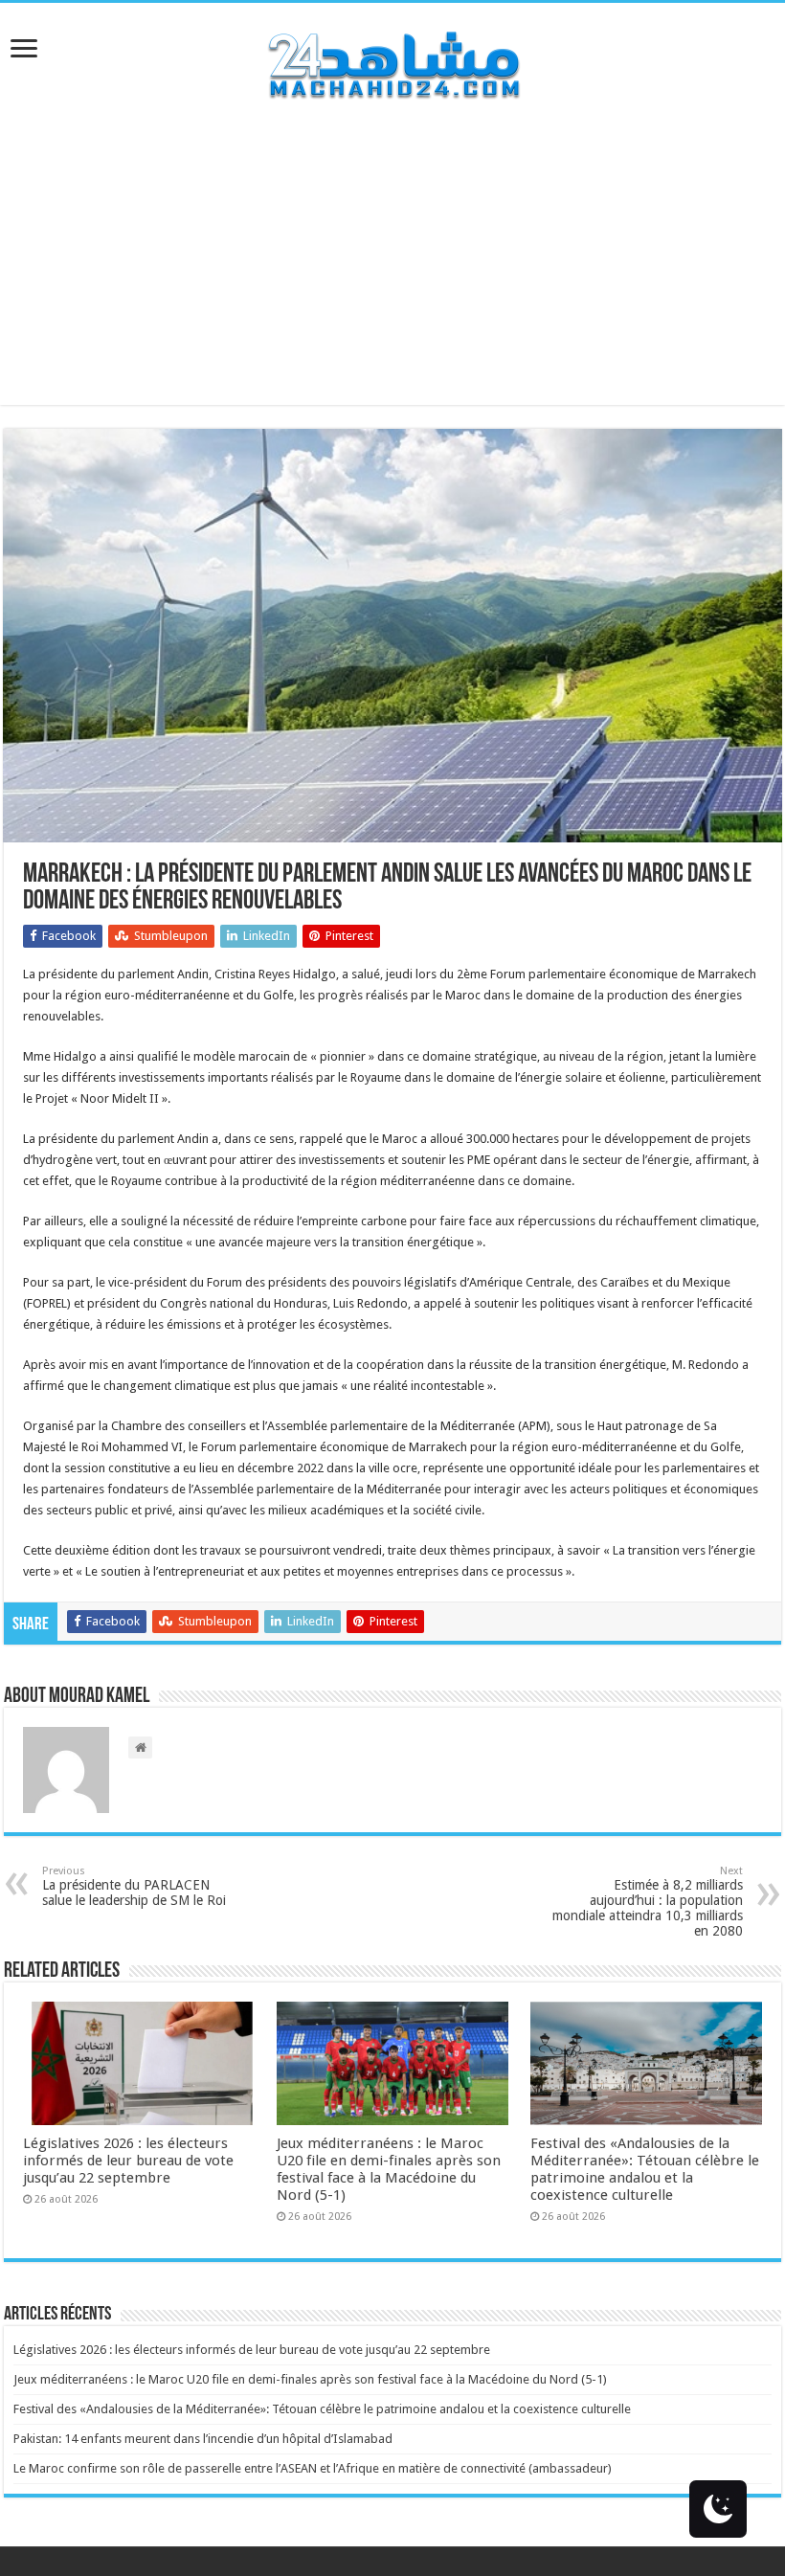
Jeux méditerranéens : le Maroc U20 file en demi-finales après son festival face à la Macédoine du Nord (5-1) (389, 2169)
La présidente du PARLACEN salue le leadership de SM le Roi (134, 1886)
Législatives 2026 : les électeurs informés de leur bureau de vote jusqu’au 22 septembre (128, 2161)
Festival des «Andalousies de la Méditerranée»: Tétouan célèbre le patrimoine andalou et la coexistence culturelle (645, 2169)
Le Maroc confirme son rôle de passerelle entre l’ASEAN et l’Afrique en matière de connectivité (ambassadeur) (313, 2468)
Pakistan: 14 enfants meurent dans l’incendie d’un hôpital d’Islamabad (203, 2439)
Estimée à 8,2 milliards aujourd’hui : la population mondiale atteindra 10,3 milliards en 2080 (648, 1902)
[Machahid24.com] (392, 61)
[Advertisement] (392, 271)
